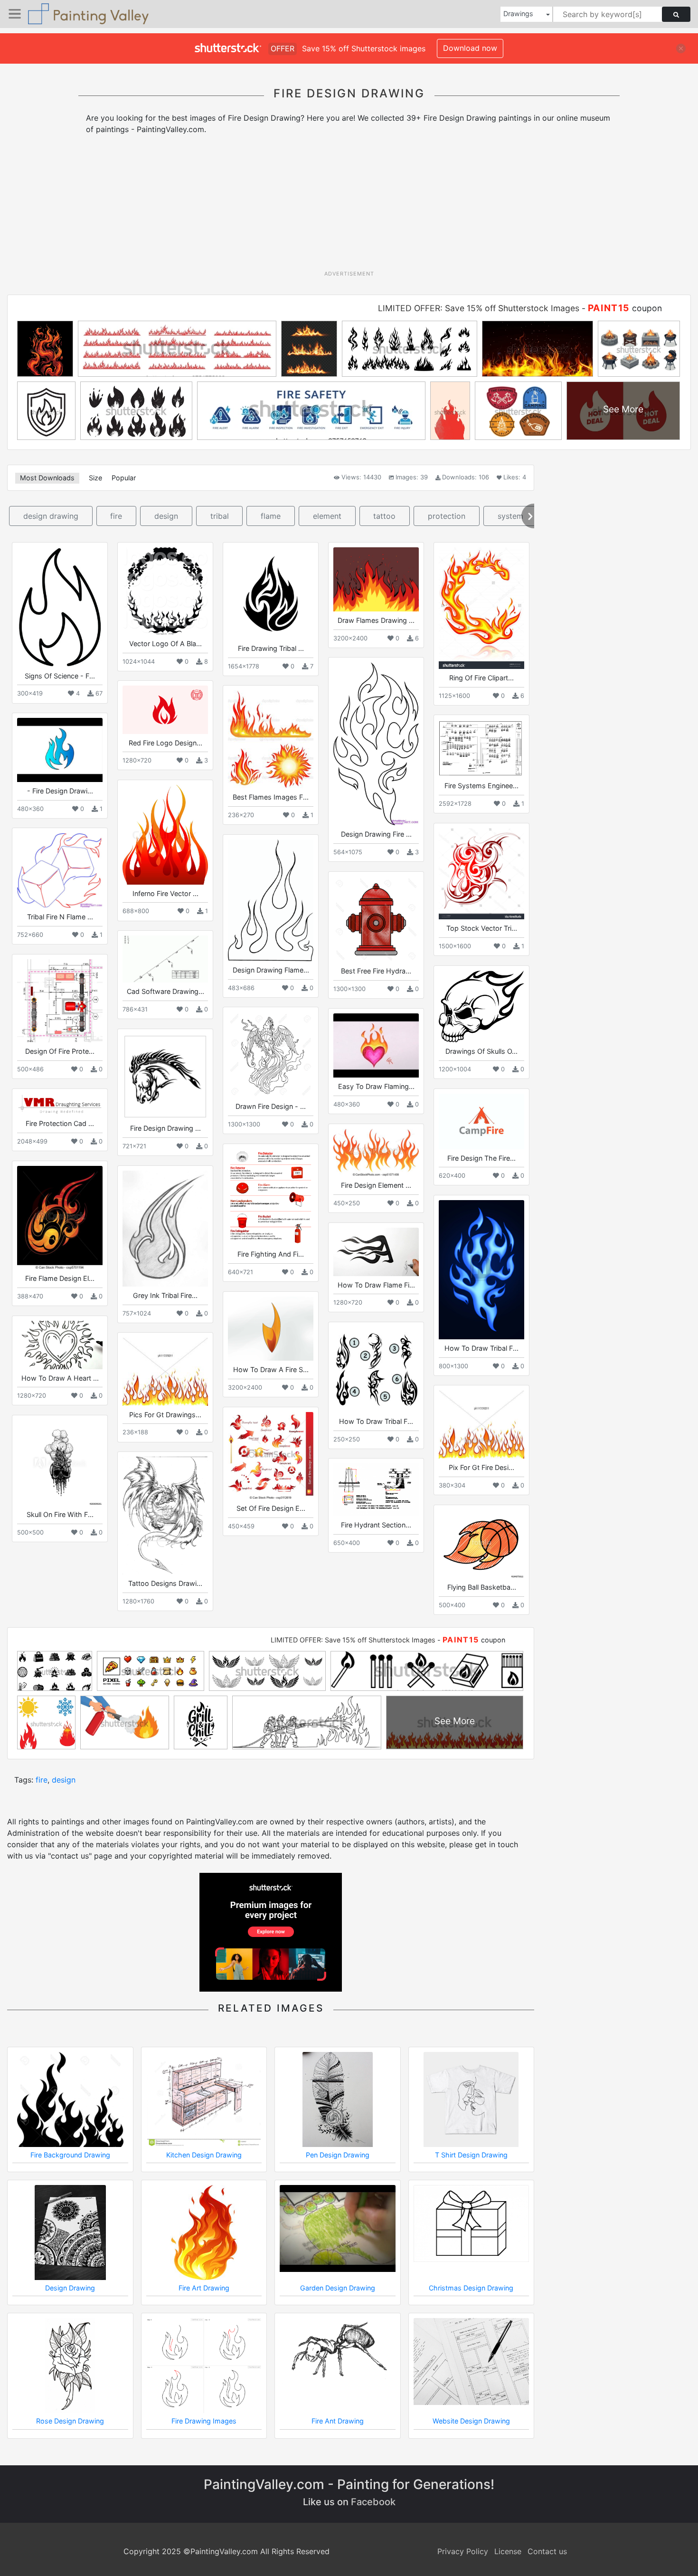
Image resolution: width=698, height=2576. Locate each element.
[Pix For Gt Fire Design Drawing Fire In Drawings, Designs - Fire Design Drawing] (481, 1424)
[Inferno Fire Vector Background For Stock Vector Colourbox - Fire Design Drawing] (165, 835)
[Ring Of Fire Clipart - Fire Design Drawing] (481, 608)
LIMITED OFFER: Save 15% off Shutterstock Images (479, 308)
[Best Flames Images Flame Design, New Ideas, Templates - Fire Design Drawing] (271, 739)
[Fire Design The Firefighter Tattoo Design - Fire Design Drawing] (481, 1121)
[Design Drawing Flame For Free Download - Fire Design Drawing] (271, 900)
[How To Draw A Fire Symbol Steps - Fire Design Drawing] (271, 1329)
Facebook (373, 2502)
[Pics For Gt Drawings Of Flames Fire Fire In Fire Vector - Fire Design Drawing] (165, 1371)
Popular (124, 478)
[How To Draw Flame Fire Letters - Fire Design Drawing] (376, 1252)
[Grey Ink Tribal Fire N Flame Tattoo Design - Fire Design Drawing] (165, 1228)
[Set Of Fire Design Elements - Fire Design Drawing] (271, 1456)
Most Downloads (47, 478)
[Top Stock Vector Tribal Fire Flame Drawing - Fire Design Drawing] (481, 874)
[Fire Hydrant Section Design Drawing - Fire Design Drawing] (376, 1490)
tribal (220, 516)
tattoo (384, 516)
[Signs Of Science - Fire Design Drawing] (60, 607)
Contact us (547, 2551)
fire (116, 516)
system (510, 516)
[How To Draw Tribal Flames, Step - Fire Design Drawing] (481, 1270)
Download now (470, 48)
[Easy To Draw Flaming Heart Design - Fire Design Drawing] (376, 1045)
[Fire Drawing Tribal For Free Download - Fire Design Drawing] (271, 593)
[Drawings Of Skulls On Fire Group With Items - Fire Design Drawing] (481, 1007)
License (508, 2551)
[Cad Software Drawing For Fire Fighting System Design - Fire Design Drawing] (165, 959)
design (166, 516)
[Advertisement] (349, 206)
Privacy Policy (463, 2551)
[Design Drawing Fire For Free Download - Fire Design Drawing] (376, 744)
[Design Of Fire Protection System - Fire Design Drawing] (60, 1001)
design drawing (51, 516)
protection (447, 516)
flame (271, 516)
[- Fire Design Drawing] (60, 750)
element (327, 516)
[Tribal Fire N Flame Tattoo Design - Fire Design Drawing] (60, 870)
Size (95, 478)
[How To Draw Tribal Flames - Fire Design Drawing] (376, 1370)
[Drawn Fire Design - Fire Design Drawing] (271, 1055)
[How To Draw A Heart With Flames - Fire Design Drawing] (60, 1345)
